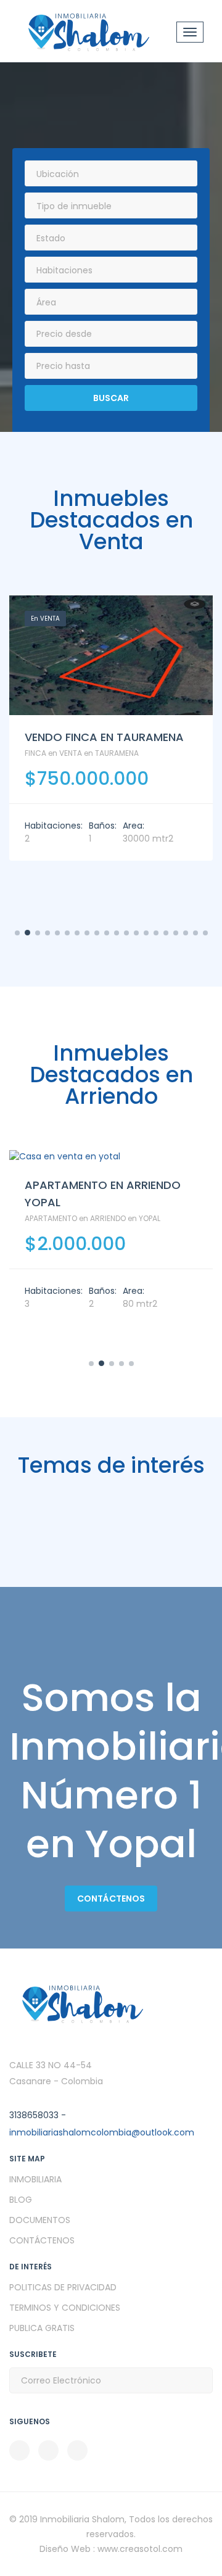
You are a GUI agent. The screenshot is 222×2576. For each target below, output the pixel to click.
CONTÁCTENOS (42, 2240)
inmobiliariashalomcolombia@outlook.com (102, 2132)
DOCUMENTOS (40, 2220)
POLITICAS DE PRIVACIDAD (63, 2287)
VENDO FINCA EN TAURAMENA (104, 737)
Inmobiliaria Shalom (82, 2519)
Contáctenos (111, 1899)
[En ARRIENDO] (111, 1157)
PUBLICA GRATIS (42, 2328)
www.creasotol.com (140, 2549)
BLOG (21, 2200)
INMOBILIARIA (35, 2179)
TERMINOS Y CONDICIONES (65, 2308)
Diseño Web (66, 2549)
